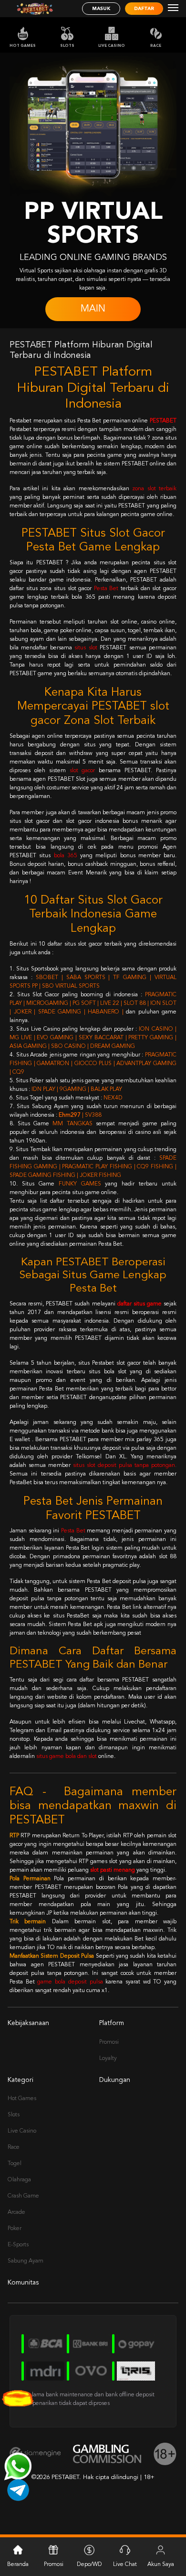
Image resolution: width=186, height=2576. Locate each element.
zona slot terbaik (154, 489)
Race (156, 46)
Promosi (109, 2042)
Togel (15, 2164)
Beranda (18, 2565)
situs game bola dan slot (67, 1757)
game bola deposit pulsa (70, 1982)
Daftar (144, 9)
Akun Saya (161, 2565)
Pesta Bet (106, 589)
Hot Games (23, 46)
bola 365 (66, 856)
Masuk (101, 9)
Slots (67, 46)
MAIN (93, 309)
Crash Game (23, 2196)
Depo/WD (89, 2565)
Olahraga (19, 2180)
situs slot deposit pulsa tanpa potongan (124, 1466)
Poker (15, 2229)
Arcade (16, 2212)
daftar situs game (139, 1304)
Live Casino (112, 46)
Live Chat (125, 2565)
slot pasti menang (113, 1870)
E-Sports (18, 2245)
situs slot (86, 648)
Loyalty (108, 2059)
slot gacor (83, 771)
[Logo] (35, 9)
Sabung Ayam (26, 2261)
